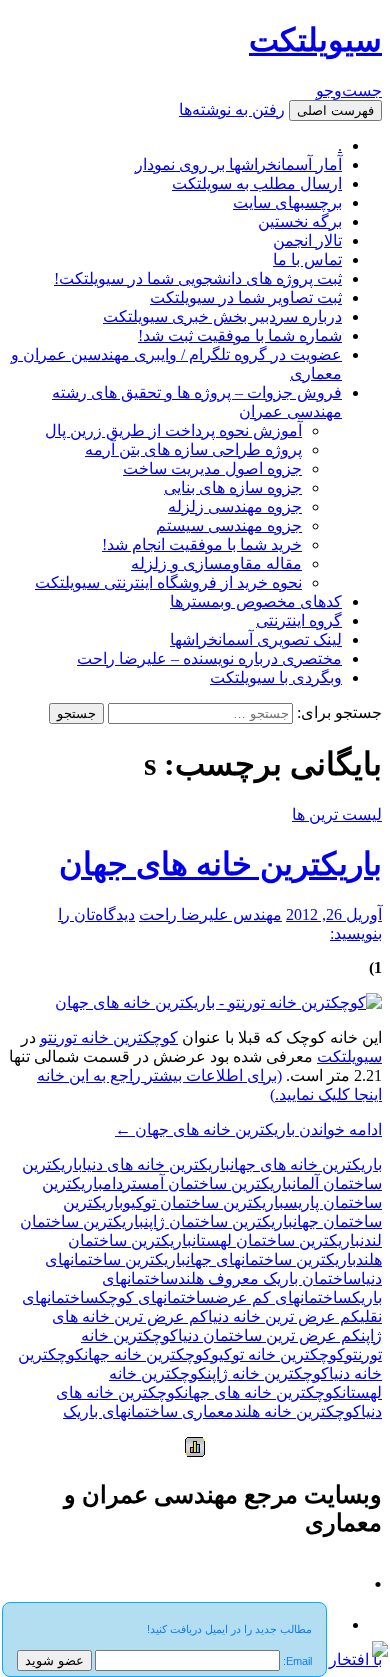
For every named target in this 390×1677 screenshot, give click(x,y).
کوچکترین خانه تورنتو (109, 1037)
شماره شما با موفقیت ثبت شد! (240, 335)
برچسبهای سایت (287, 202)
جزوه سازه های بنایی (233, 487)
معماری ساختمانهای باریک (148, 1411)
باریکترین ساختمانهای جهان (271, 1259)
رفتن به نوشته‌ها (232, 109)
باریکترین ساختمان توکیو (203, 1202)
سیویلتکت (315, 40)
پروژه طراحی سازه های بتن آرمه (193, 449)
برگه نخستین (300, 221)
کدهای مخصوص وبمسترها (256, 601)
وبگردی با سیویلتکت (276, 677)
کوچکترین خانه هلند (297, 1411)
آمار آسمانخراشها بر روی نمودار (238, 164)
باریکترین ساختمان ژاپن (218, 1221)
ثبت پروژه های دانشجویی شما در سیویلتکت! (198, 278)
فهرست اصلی (335, 110)
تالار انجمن (307, 240)
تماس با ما (307, 259)
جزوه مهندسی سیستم (229, 525)
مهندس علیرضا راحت (210, 914)
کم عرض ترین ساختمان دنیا (269, 1335)
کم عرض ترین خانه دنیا (284, 1316)
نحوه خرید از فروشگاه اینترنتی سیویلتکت (168, 582)
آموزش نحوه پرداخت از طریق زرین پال (173, 430)
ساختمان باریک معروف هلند (269, 1278)
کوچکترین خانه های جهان (263, 1392)
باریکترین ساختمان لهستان (276, 1240)
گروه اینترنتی (299, 620)
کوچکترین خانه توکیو (278, 1354)
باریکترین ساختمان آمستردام (197, 1183)
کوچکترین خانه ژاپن (268, 1373)
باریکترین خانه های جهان (220, 864)
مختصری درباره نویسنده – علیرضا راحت (209, 658)
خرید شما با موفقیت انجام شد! (202, 544)
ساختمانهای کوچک (157, 1297)
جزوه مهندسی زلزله (235, 506)
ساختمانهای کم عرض (283, 1297)
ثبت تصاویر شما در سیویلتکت (246, 297)
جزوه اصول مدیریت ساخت (212, 468)
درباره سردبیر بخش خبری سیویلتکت (222, 316)
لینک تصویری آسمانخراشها (256, 639)
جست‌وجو (349, 90)
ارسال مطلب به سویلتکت (257, 183)
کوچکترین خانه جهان (147, 1354)
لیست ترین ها (337, 814)
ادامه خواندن (248, 1129)
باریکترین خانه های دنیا (156, 1164)
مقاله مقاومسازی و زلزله (216, 563)
